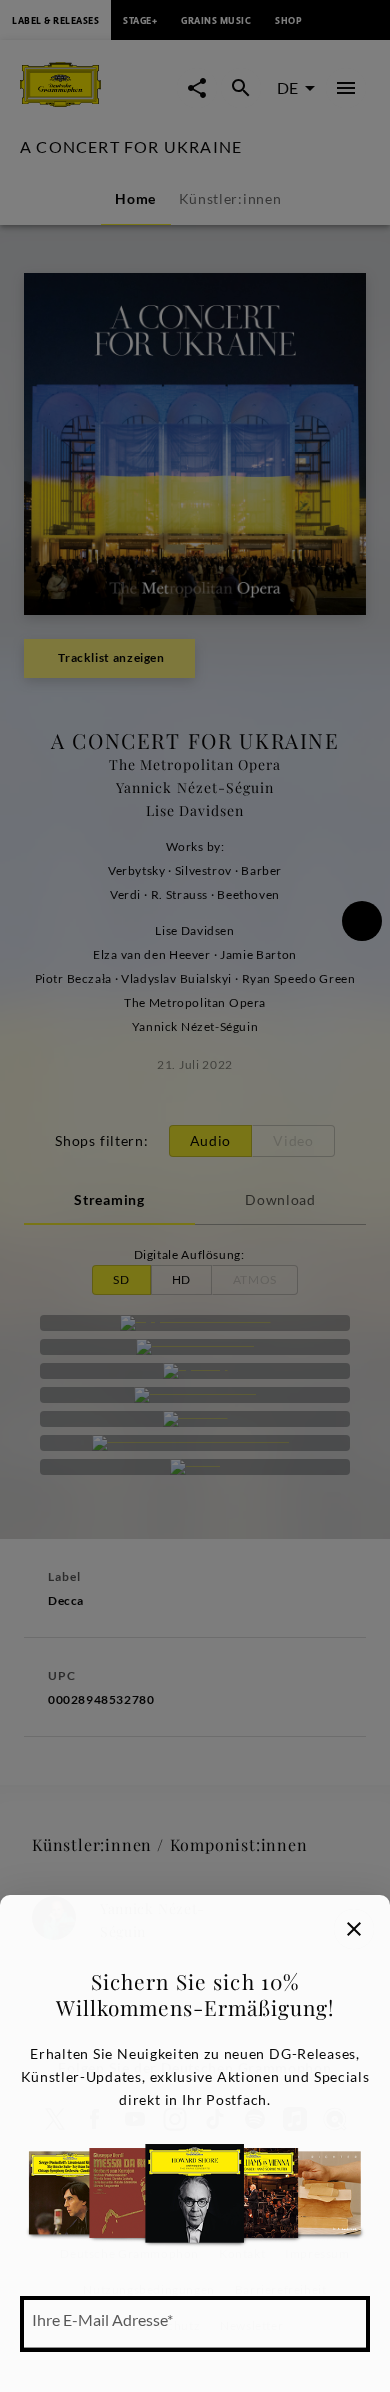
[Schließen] (354, 1929)
